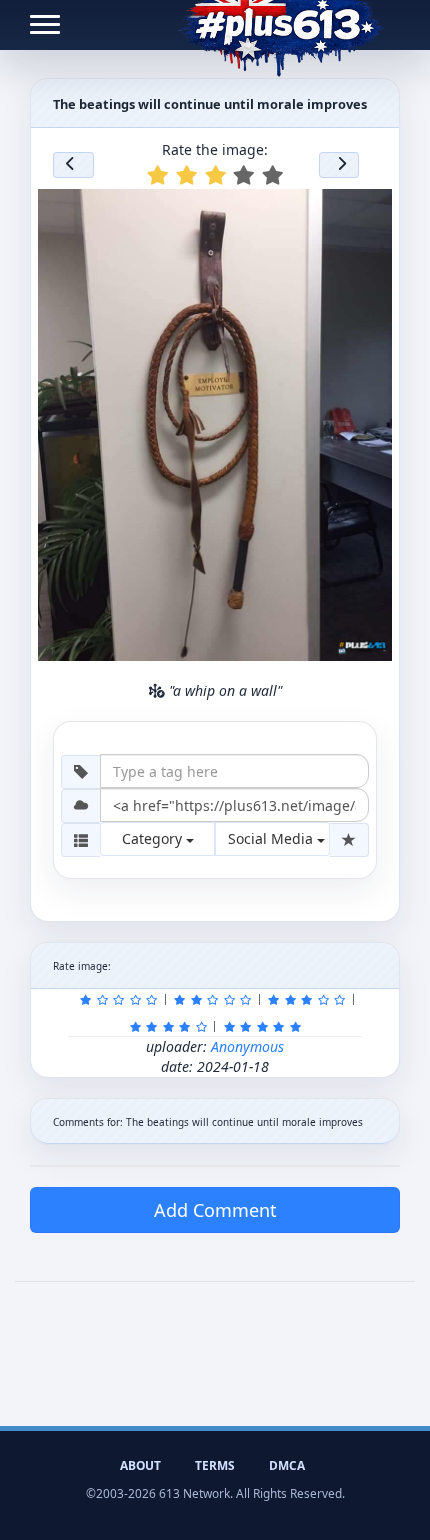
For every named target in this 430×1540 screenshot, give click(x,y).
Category (154, 838)
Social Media (272, 838)
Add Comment (215, 1210)
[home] (280, 25)
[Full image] (368, 210)
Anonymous (247, 1046)
